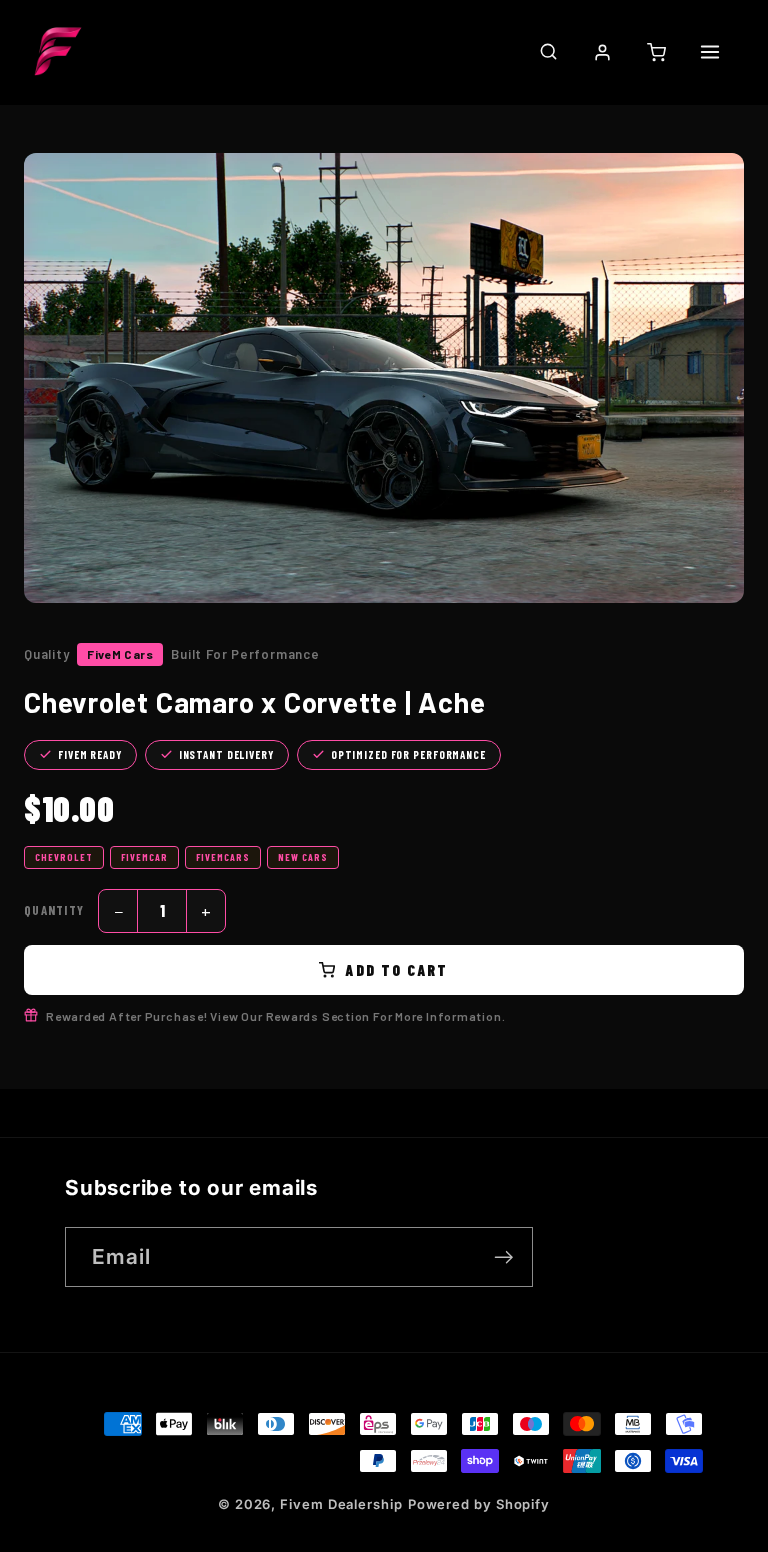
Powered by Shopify (479, 1504)
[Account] (602, 52)
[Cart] (656, 52)
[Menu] (710, 52)
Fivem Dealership (341, 1504)
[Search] (548, 51)
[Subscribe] (503, 1257)
